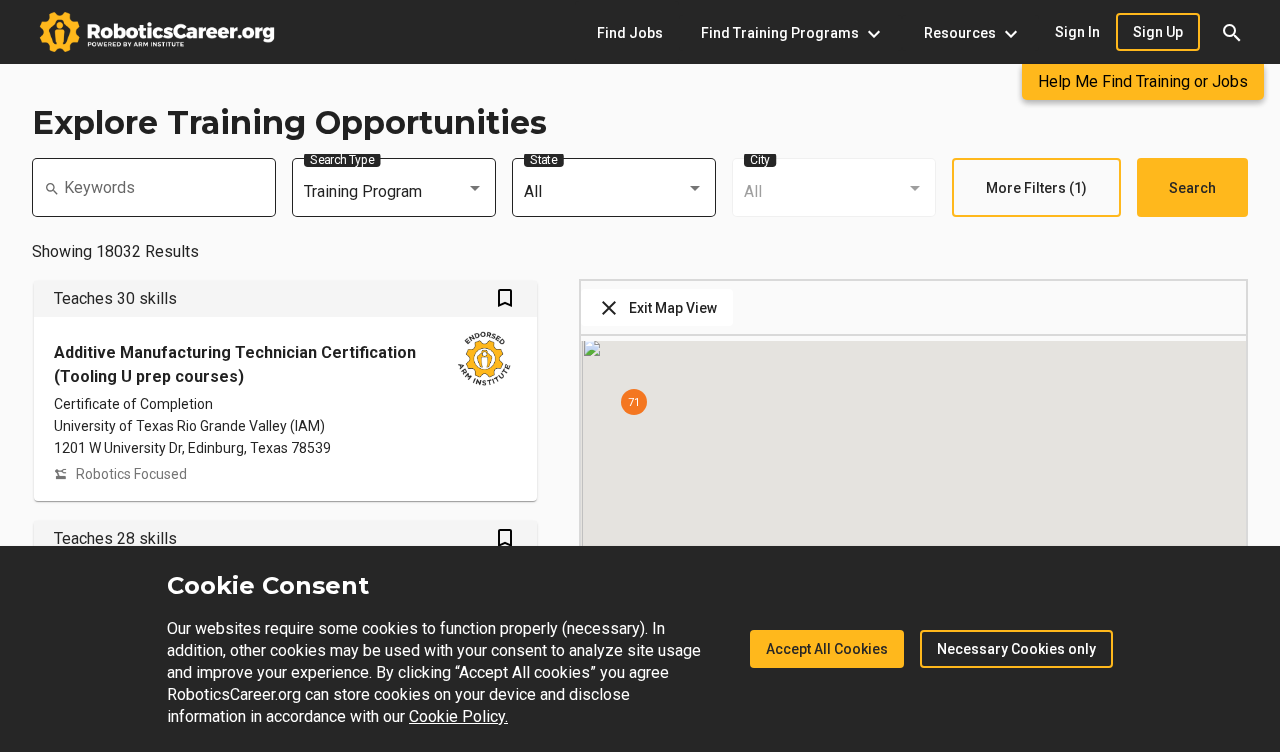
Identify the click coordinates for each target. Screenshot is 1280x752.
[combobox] (394, 192)
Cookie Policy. (458, 716)
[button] (1232, 32)
